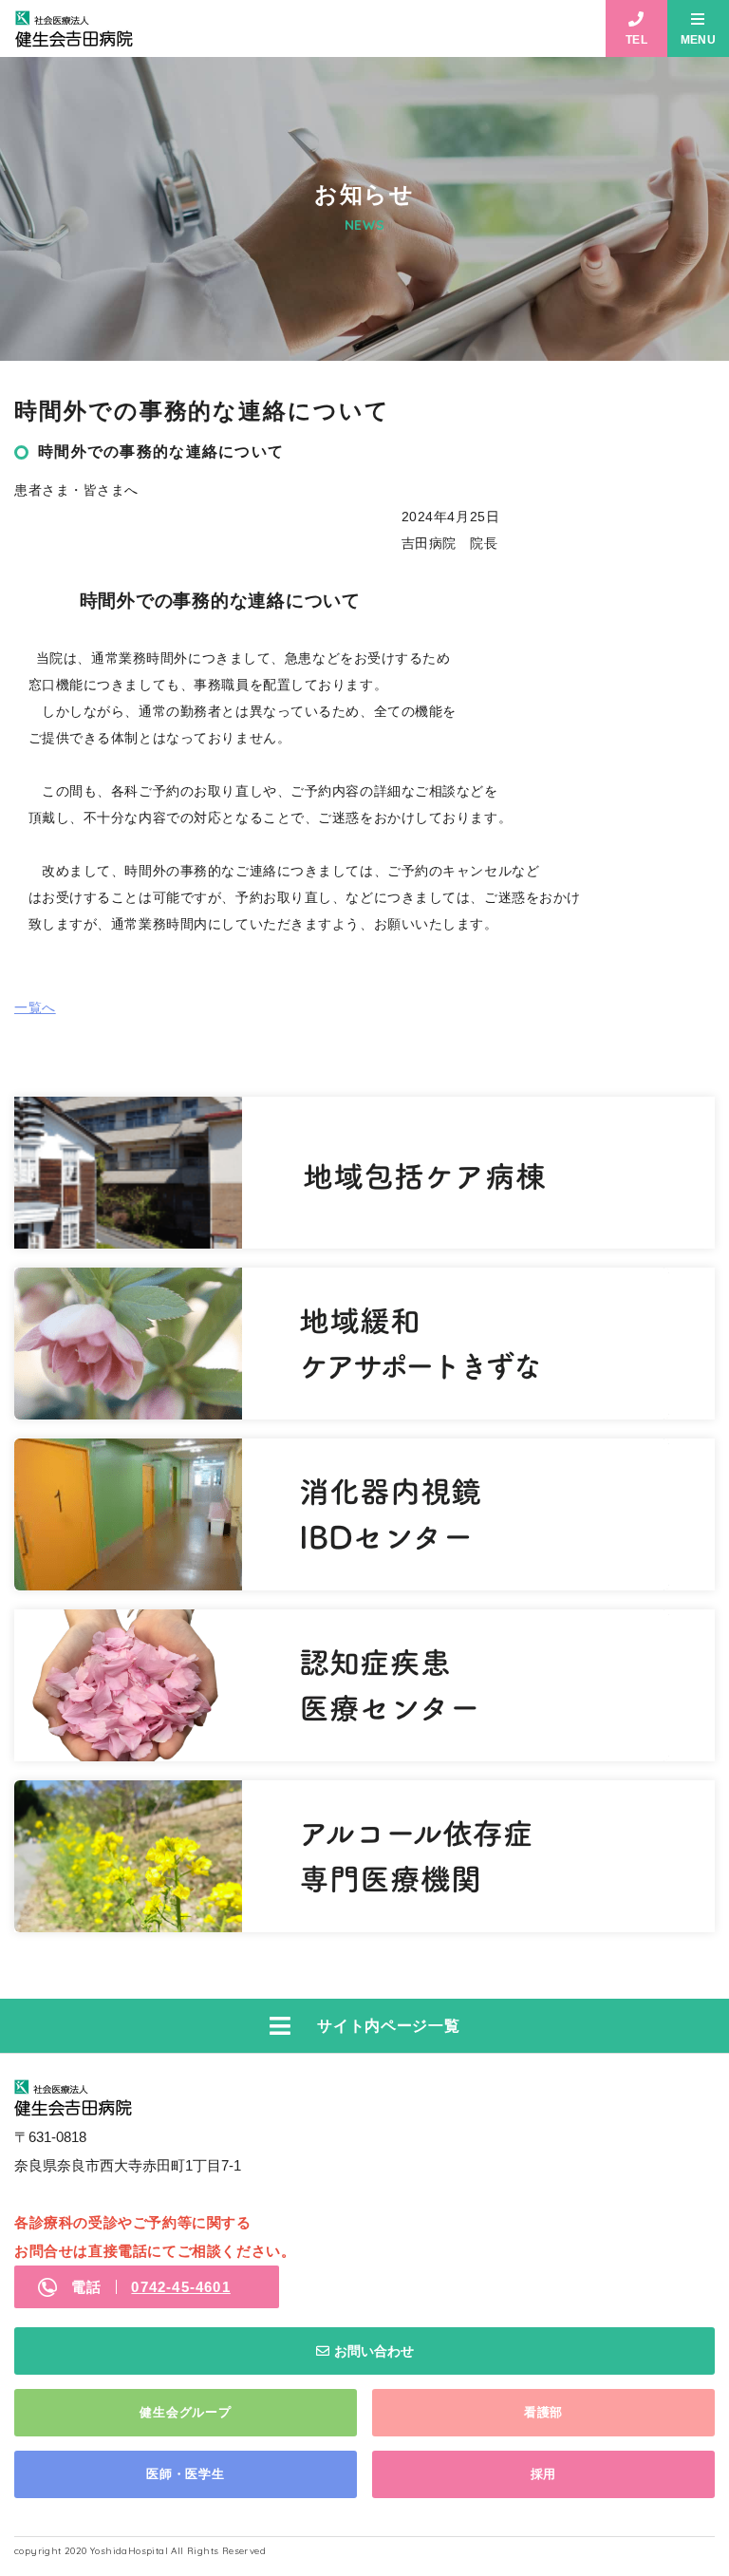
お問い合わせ (374, 2351)
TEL (636, 40)
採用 (544, 2474)
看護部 (543, 2412)
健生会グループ (185, 2412)
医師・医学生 (186, 2474)
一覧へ (35, 1007)
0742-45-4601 (180, 2287)
